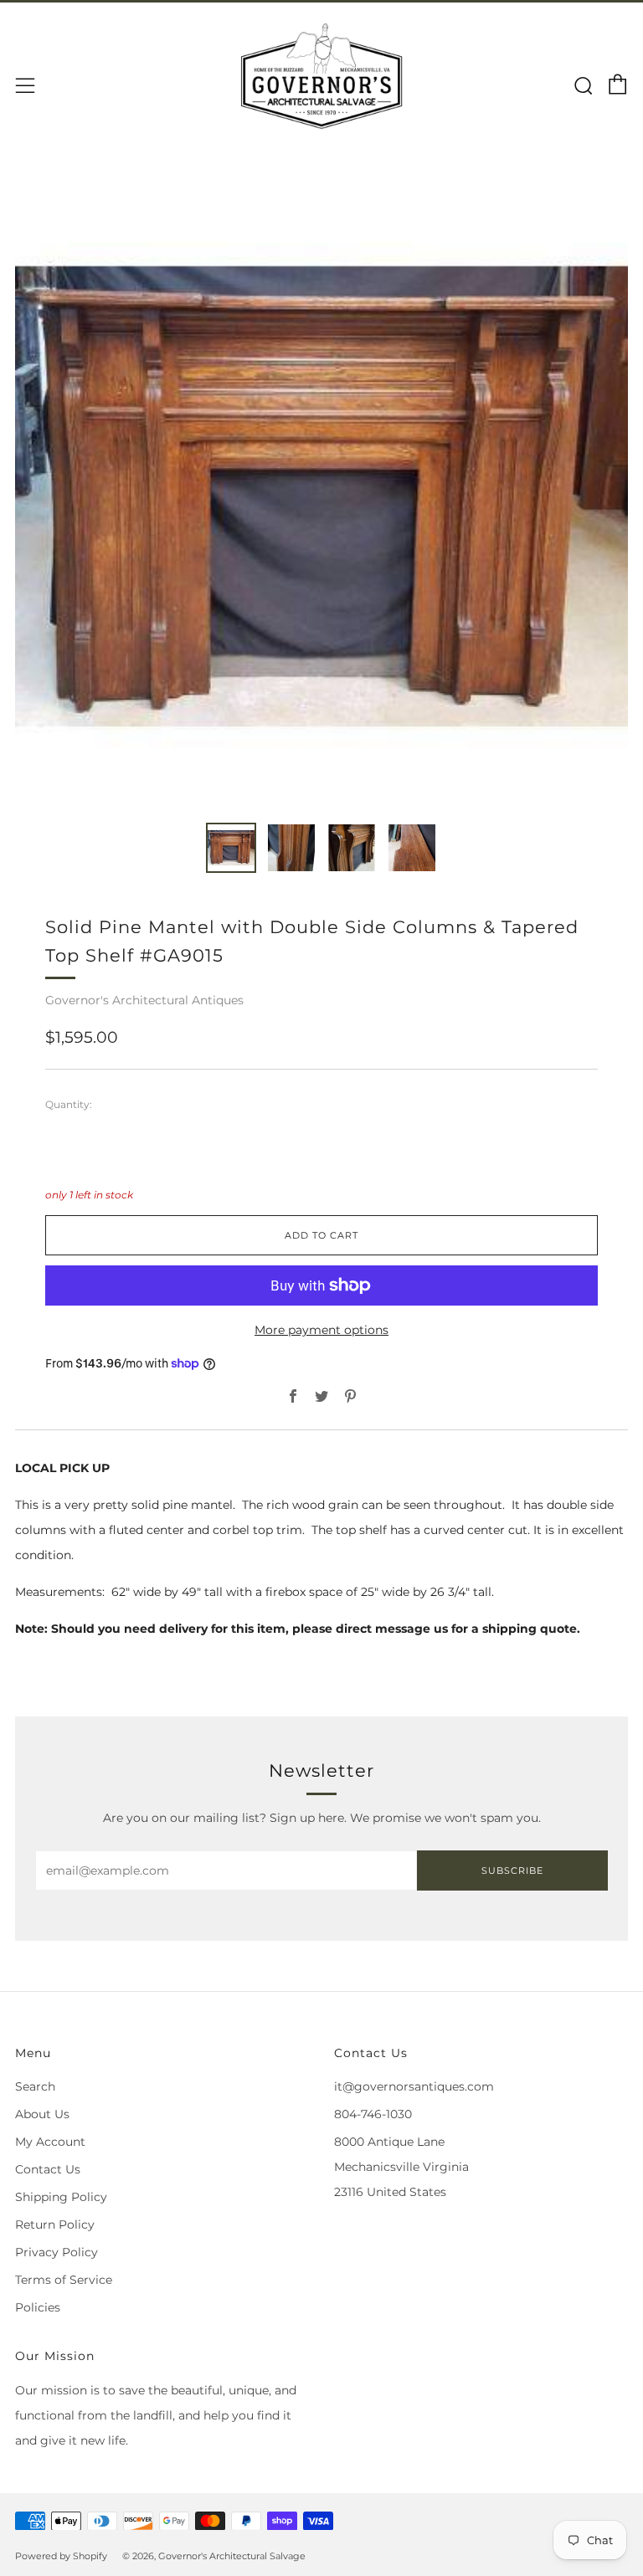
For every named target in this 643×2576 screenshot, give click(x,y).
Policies (38, 2307)
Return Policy (55, 2224)
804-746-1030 (373, 2114)
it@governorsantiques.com (414, 2086)
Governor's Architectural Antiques (144, 1000)
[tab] (231, 848)
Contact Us (48, 2169)
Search (35, 2086)
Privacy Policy (57, 2252)
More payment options (321, 1330)
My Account (50, 2142)
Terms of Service (64, 2280)
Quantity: (69, 1105)
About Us (42, 2114)
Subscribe (512, 1870)
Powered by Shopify (61, 2556)
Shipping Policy (61, 2197)
